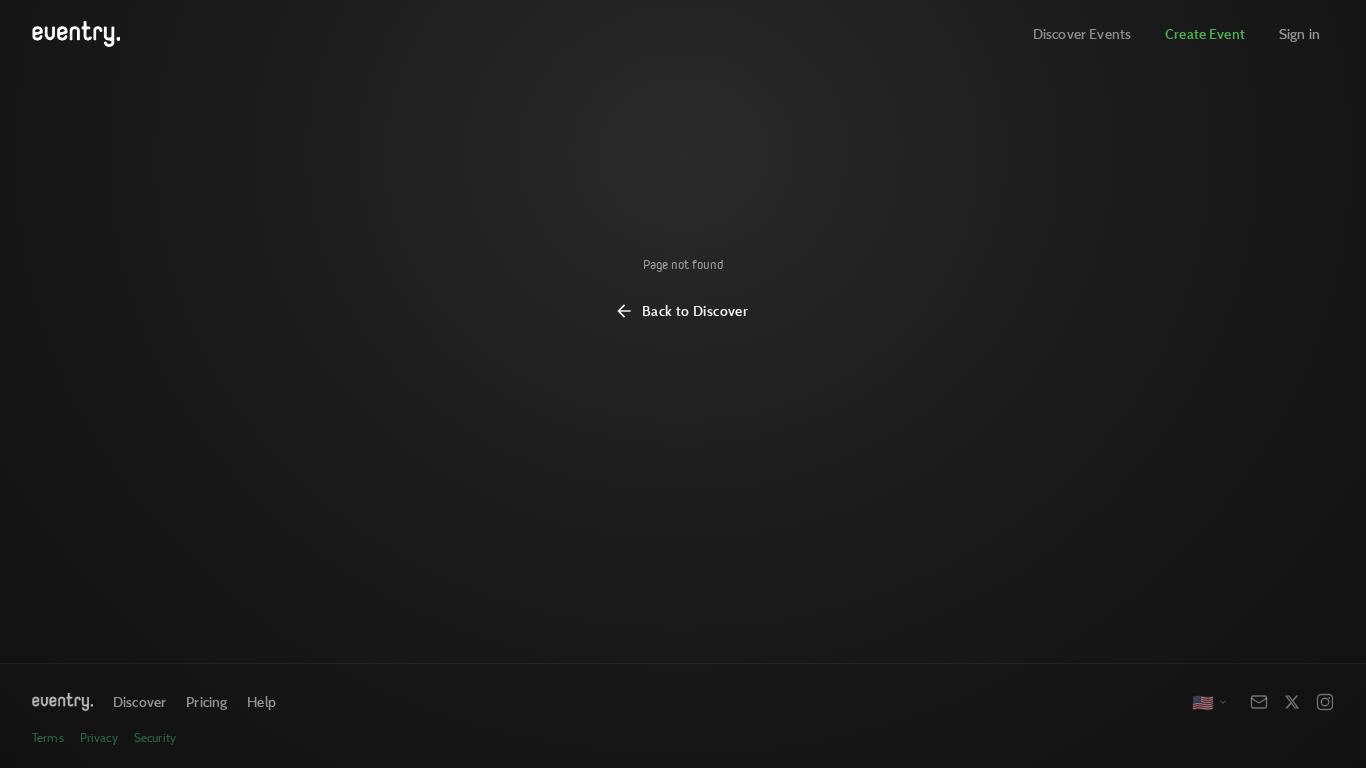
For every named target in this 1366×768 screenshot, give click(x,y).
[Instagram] (1325, 702)
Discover (139, 701)
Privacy (99, 737)
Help (261, 701)
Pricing (206, 701)
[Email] (1259, 702)
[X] (1292, 702)
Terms (48, 737)
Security (155, 737)
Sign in (1299, 33)
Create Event (1205, 33)
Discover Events (1082, 33)
